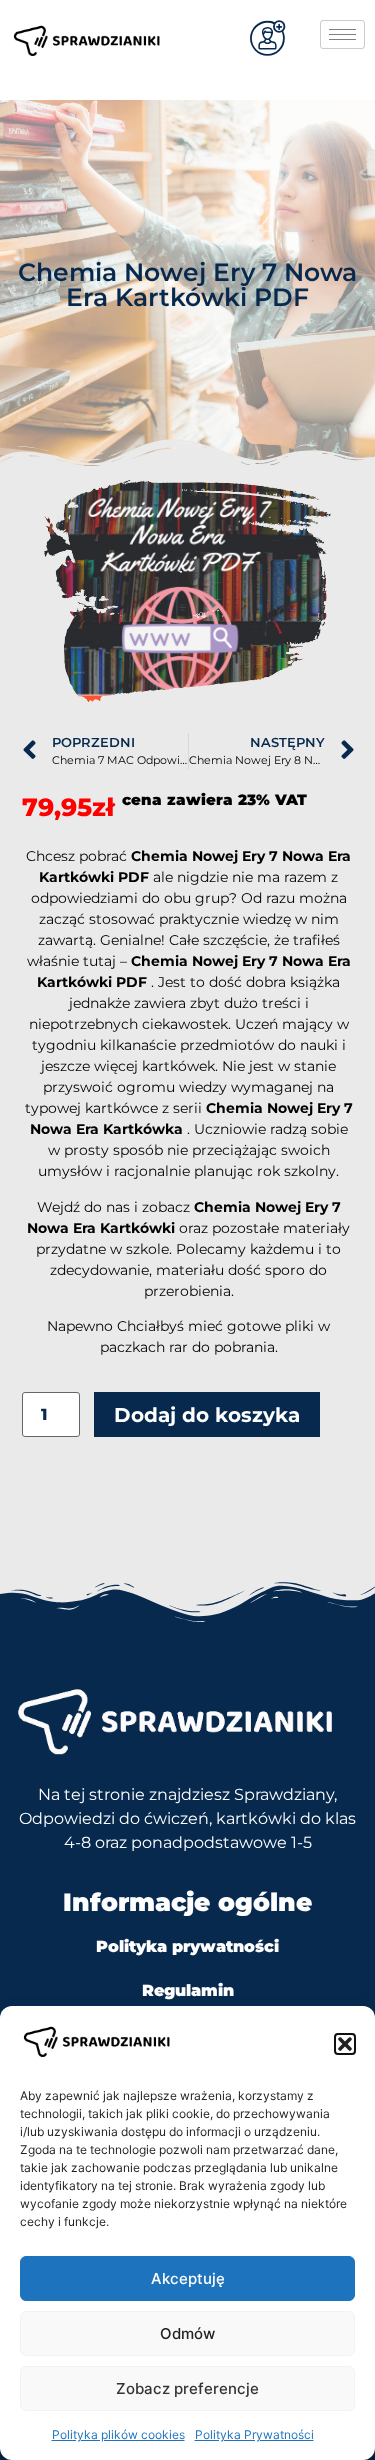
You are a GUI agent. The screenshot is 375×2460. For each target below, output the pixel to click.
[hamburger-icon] (342, 34)
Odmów (187, 2333)
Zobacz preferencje (187, 2388)
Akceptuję (188, 2278)
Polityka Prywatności (254, 2434)
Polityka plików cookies (118, 2434)
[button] (345, 2044)
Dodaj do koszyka (207, 1415)
